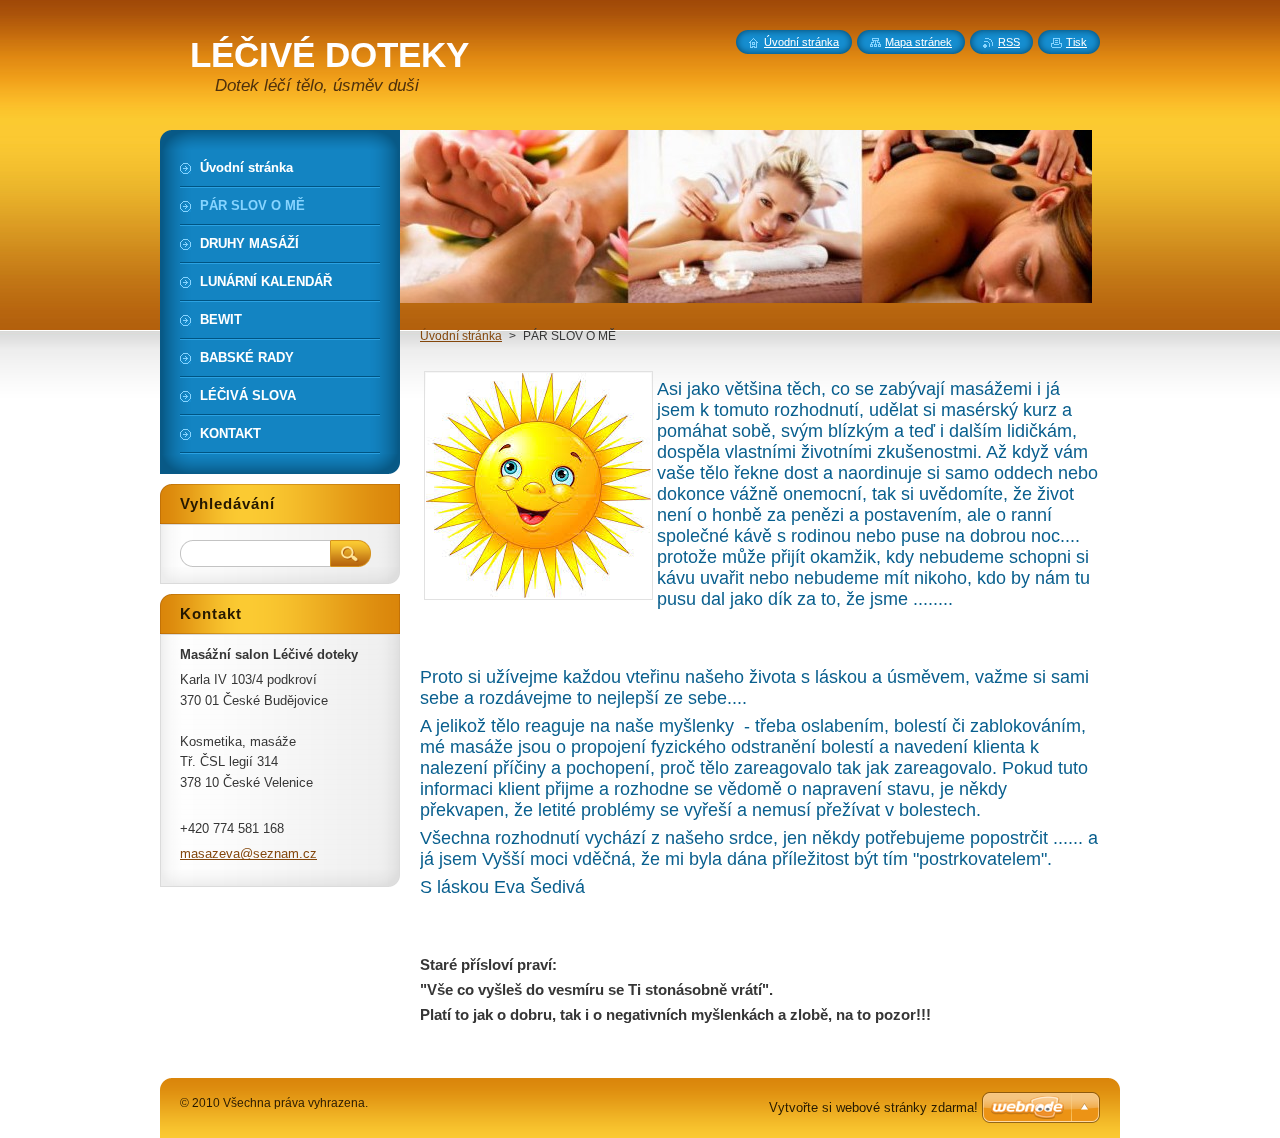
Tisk (1076, 42)
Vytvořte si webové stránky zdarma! (873, 1107)
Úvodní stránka (461, 336)
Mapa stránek (918, 42)
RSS (1009, 42)
